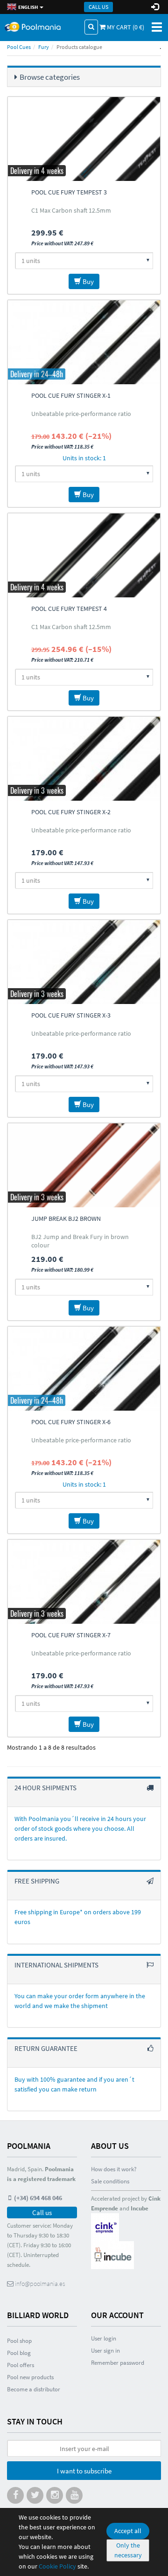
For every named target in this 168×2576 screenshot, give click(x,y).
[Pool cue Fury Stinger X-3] (84, 962)
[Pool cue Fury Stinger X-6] (84, 1369)
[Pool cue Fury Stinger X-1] (84, 342)
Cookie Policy (57, 2566)
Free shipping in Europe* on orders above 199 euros (78, 1917)
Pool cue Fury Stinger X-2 (71, 812)
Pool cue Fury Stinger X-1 (71, 395)
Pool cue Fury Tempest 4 (69, 609)
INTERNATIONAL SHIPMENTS (56, 1965)
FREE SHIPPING (37, 1881)
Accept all (128, 2531)
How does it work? (114, 2169)
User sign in (105, 2351)
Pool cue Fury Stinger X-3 (71, 1015)
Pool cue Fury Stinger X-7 (71, 1635)
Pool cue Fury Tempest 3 (69, 192)
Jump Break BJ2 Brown (66, 1219)
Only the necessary (128, 2550)
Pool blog (19, 2353)
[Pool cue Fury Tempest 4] (84, 555)
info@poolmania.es (39, 2284)
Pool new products (30, 2377)
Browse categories (50, 77)
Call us (98, 7)
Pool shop (19, 2341)
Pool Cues (19, 47)
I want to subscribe (84, 2471)
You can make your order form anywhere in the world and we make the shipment (80, 2001)
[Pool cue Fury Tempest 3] (84, 139)
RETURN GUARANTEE (46, 2048)
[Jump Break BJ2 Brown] (84, 1165)
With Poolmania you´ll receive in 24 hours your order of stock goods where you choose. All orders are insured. (80, 1828)
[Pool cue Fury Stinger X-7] (84, 1582)
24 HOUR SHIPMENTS (45, 1788)
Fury (44, 47)
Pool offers (21, 2365)
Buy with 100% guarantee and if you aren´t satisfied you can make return (74, 2084)
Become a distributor (34, 2389)
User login (104, 2338)
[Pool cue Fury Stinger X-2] (84, 759)
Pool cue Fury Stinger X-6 (71, 1422)
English (28, 7)
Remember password (118, 2363)
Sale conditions (110, 2181)
